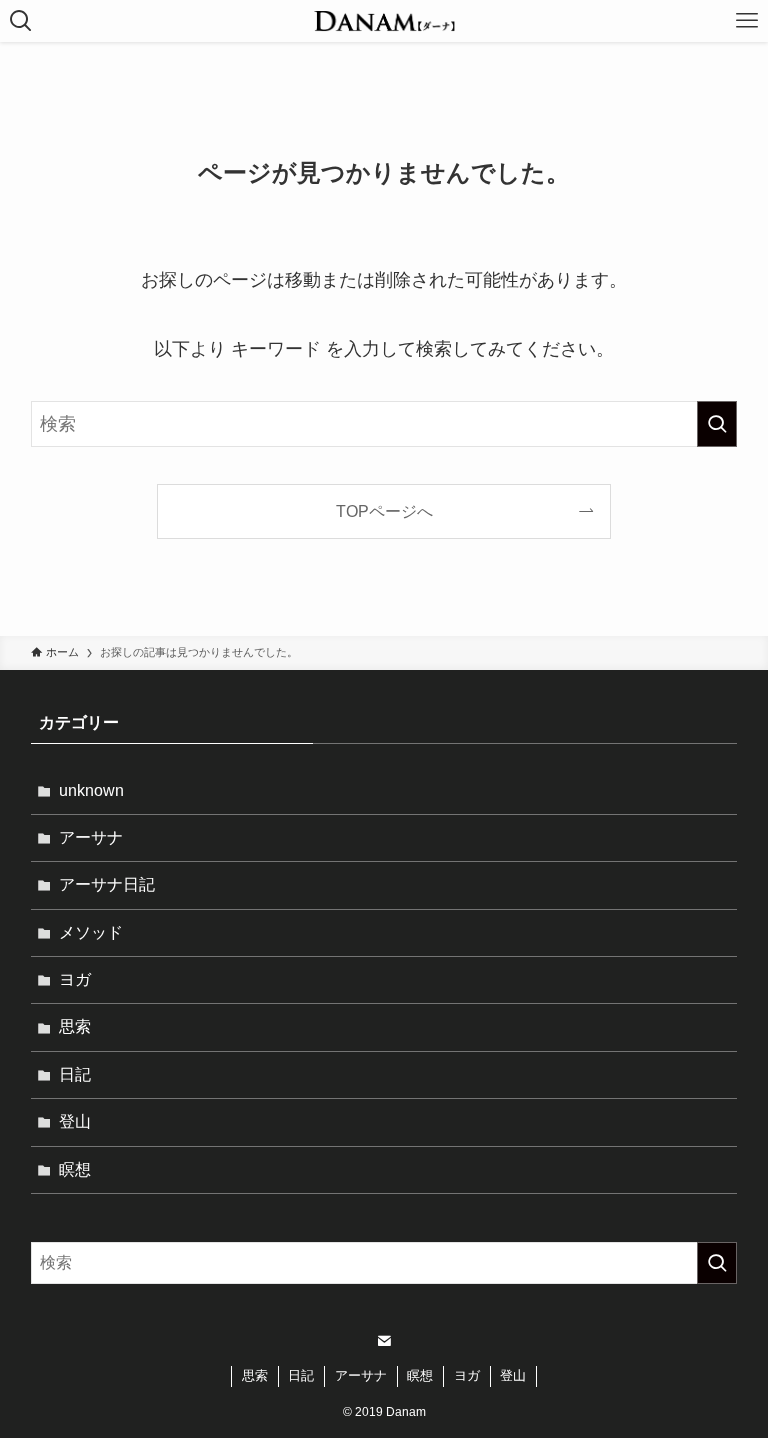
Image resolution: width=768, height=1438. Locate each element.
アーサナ (91, 837)
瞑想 (75, 1169)
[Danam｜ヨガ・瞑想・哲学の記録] (384, 21)
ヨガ (75, 979)
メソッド (91, 932)
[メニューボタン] (747, 21)
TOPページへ (384, 511)
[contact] (384, 1341)
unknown (91, 790)
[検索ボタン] (21, 21)
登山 (75, 1121)
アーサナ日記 (107, 884)
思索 (75, 1026)
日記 (75, 1074)
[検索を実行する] (717, 424)
